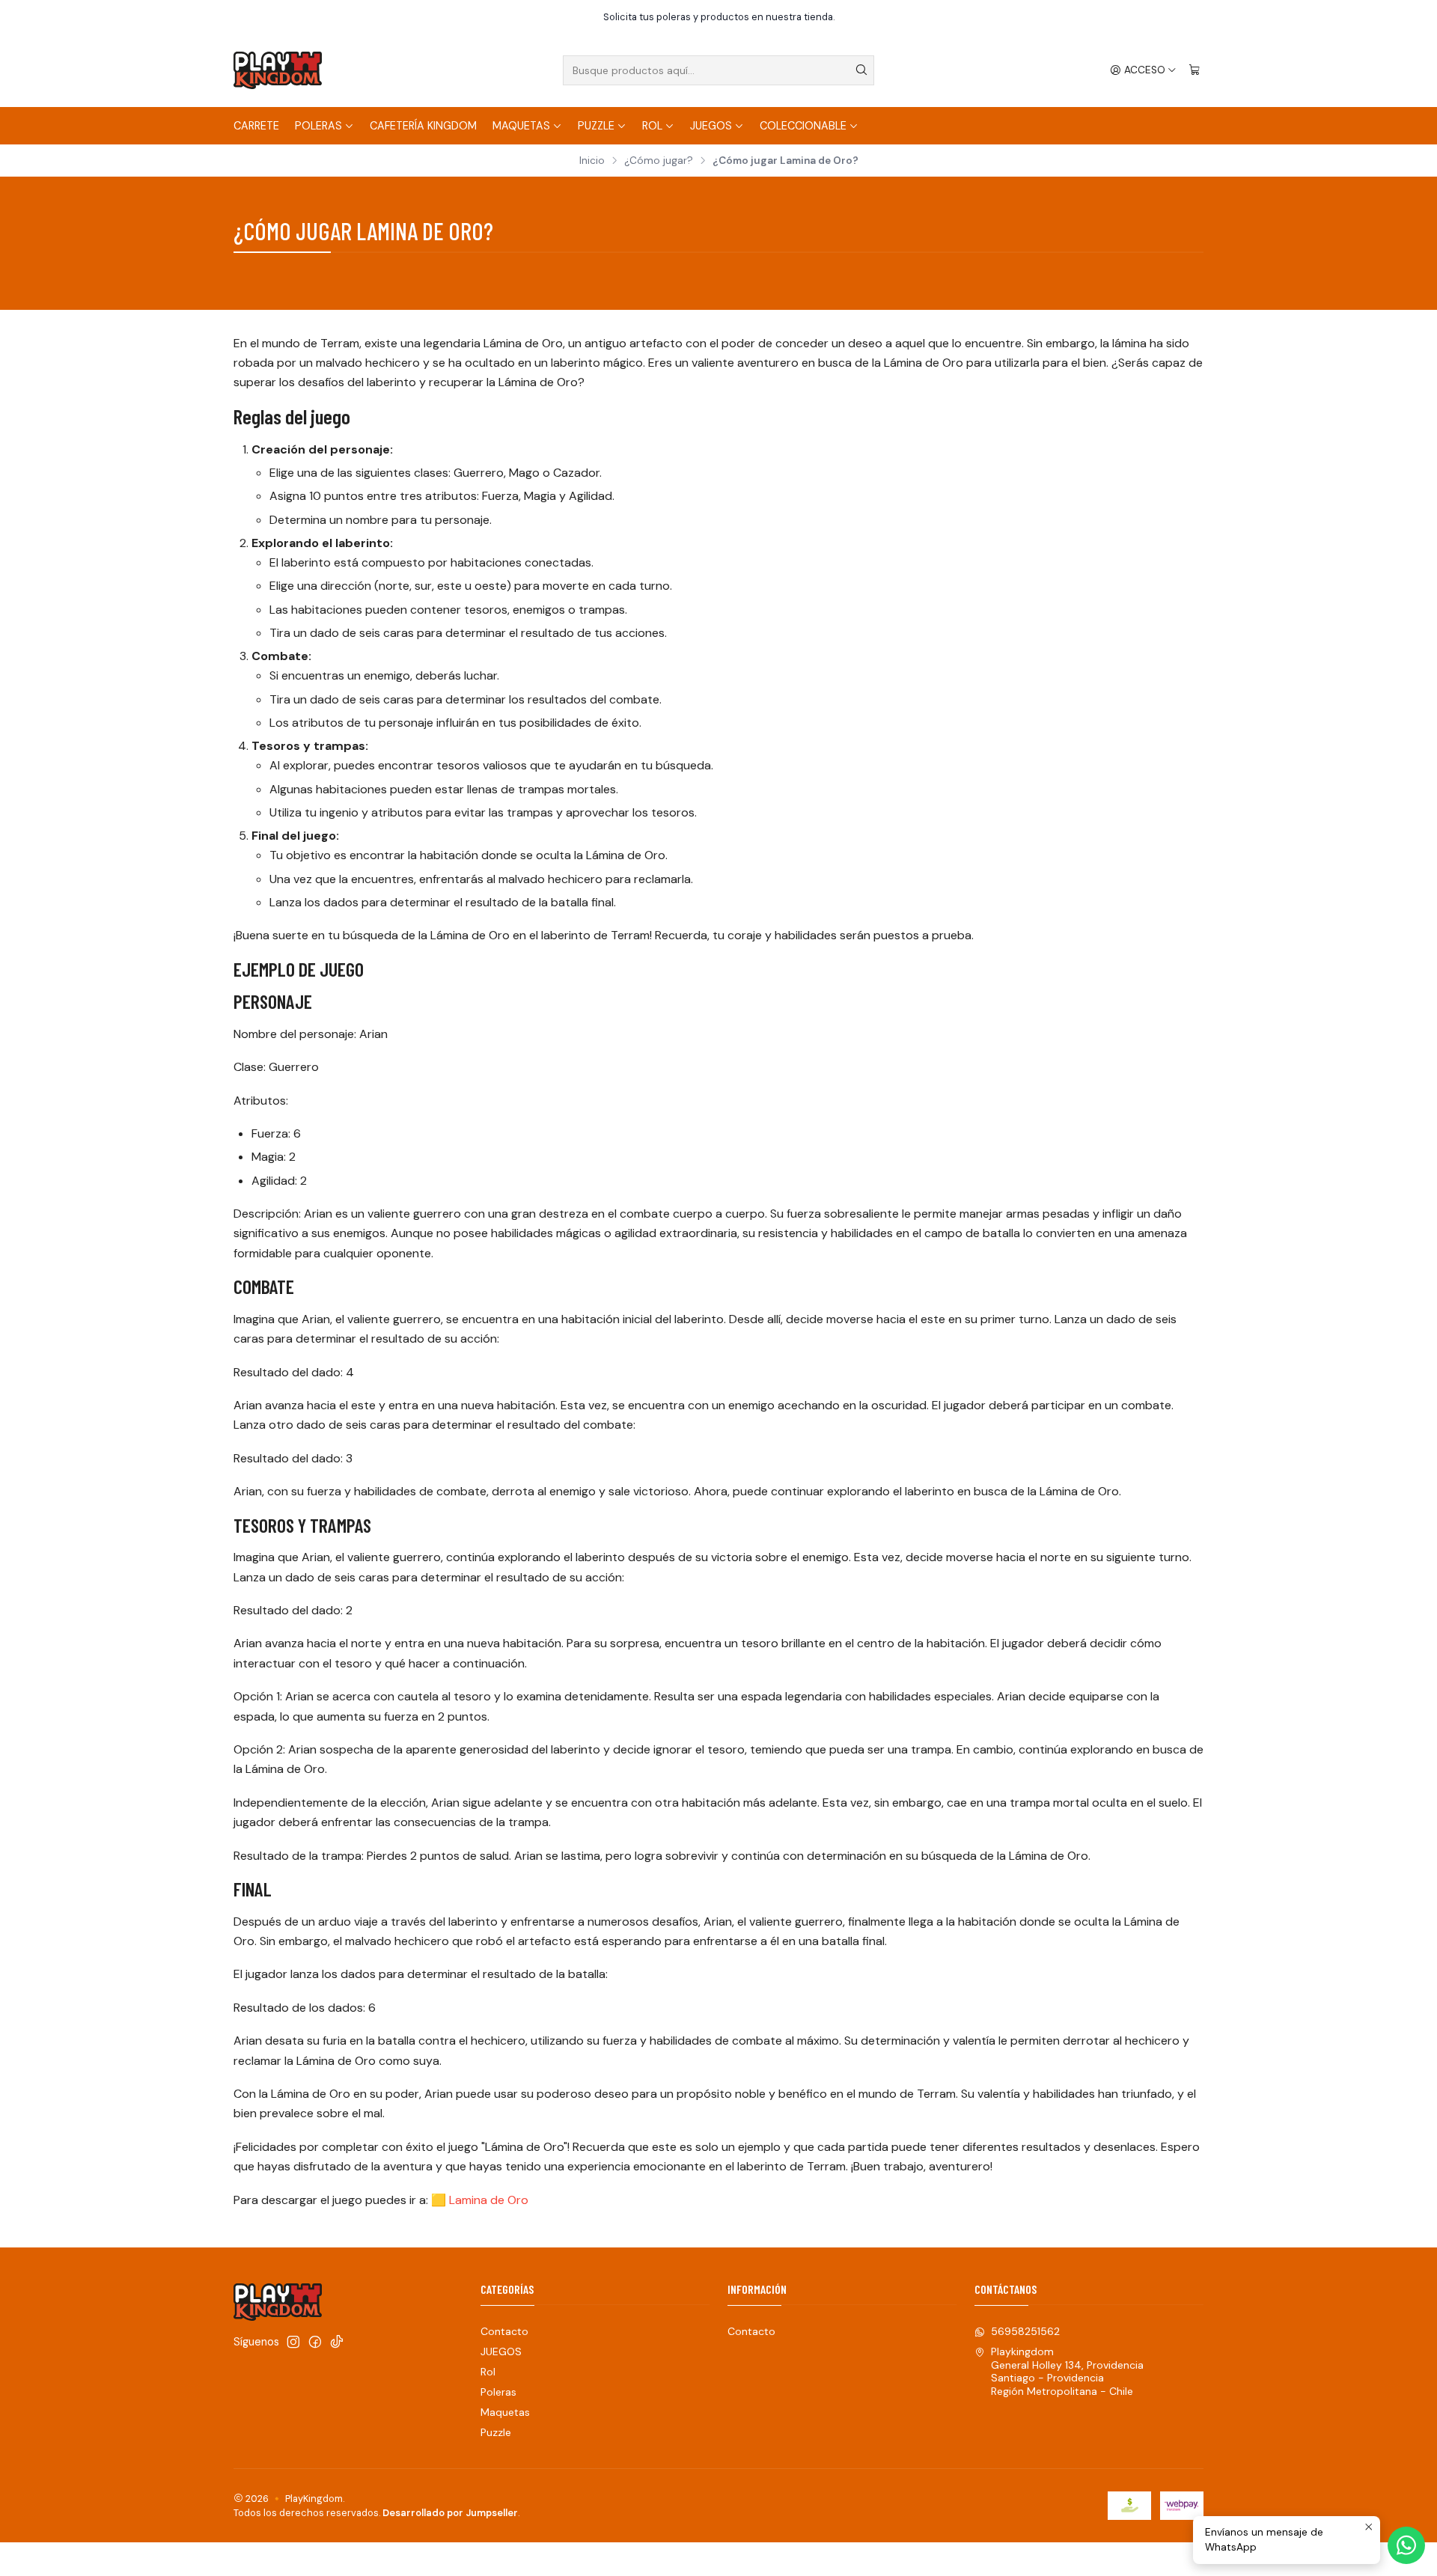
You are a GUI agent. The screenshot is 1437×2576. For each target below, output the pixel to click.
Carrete (256, 126)
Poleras (318, 126)
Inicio (592, 161)
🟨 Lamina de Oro (480, 2200)
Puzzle (596, 126)
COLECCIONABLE (803, 126)
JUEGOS (711, 126)
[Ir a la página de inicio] (278, 70)
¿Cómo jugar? (659, 161)
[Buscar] (861, 70)
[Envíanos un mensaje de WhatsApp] (1406, 2545)
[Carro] (1195, 70)
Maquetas (521, 126)
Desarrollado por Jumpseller (450, 2513)
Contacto (504, 2331)
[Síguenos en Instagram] (293, 2342)
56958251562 (1025, 2331)
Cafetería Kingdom (423, 126)
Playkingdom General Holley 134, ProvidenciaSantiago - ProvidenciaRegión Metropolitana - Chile (1067, 2371)
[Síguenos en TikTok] (337, 2342)
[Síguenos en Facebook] (315, 2342)
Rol (652, 126)
